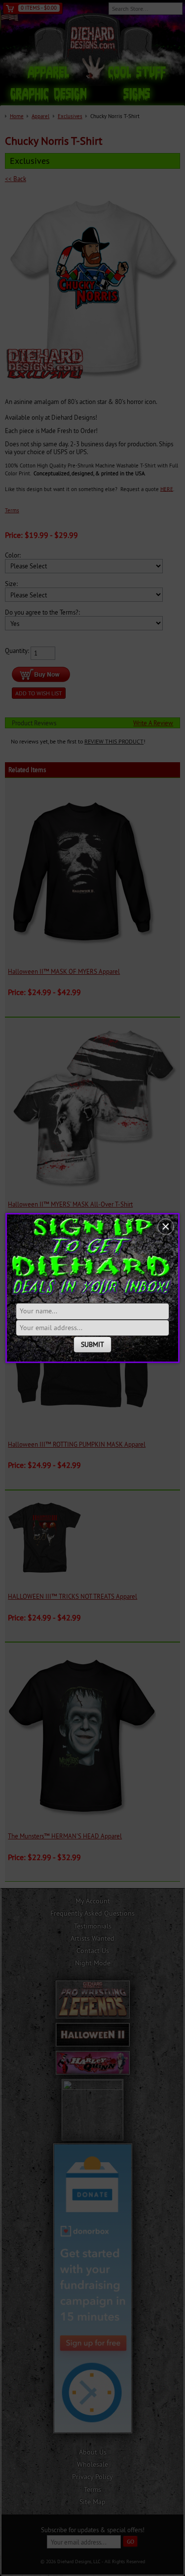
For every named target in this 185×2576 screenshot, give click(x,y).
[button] (166, 1227)
